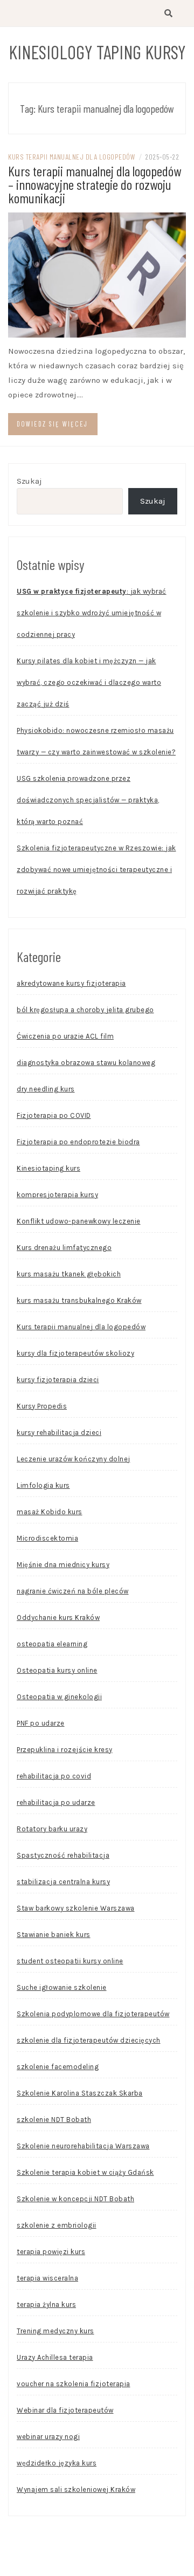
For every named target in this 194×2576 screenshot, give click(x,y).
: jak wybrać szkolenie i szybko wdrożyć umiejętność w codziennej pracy (92, 613)
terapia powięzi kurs (51, 2252)
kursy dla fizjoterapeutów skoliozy (75, 1353)
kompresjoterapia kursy (57, 1195)
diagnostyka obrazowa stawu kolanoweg (86, 1063)
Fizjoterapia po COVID (54, 1115)
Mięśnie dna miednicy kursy (63, 1565)
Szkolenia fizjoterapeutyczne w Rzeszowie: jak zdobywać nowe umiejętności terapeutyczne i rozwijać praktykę (96, 870)
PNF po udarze (41, 1723)
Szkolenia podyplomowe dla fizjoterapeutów (93, 2014)
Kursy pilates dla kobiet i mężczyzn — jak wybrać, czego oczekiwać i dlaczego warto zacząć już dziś (89, 682)
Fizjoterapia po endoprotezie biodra (78, 1142)
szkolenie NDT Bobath (54, 2120)
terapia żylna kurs (46, 2304)
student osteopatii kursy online (70, 1961)
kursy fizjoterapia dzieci (58, 1380)
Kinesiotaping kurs (48, 1168)
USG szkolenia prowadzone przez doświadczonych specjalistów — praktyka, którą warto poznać (88, 800)
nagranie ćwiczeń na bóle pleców (73, 1591)
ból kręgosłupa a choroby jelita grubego (85, 1010)
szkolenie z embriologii (57, 2225)
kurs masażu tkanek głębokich (69, 1274)
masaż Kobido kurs (50, 1512)
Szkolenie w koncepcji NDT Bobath (75, 2199)
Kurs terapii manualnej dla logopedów (72, 157)
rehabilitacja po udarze (56, 1802)
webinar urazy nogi (48, 2437)
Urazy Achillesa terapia (55, 2357)
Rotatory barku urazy (52, 1829)
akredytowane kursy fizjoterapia (71, 983)
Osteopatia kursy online (57, 1670)
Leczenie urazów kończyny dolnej (74, 1459)
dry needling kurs (46, 1089)
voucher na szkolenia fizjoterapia (74, 2384)
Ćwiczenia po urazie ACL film (65, 1036)
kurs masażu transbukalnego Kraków (79, 1300)
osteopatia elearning (52, 1644)
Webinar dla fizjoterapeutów (65, 2410)
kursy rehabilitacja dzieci (59, 1433)
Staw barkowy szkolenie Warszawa (76, 1908)
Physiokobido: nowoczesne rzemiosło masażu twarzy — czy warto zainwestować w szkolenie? (96, 741)
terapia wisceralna (47, 2278)
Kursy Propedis (42, 1406)
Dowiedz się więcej (52, 424)
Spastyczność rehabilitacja (63, 1855)
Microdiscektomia (47, 1538)
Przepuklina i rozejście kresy (65, 1750)
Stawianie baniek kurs (54, 1935)
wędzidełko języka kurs (57, 2463)
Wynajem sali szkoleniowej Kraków (76, 2489)
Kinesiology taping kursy (97, 52)
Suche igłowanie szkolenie (62, 1987)
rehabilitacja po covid (54, 1776)
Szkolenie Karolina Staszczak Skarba (80, 2093)
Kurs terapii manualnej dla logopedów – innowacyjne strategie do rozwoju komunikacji (95, 184)
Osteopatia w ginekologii (59, 1697)
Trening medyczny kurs (56, 2331)
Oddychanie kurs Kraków (58, 1617)
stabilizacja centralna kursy (63, 1882)
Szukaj (29, 481)
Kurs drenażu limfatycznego (64, 1248)
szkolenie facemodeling (58, 2067)
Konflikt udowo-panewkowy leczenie (79, 1221)
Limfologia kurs (43, 1485)
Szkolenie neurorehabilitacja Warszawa (83, 2146)
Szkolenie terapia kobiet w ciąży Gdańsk (85, 2172)
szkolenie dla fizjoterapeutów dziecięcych (89, 2040)
